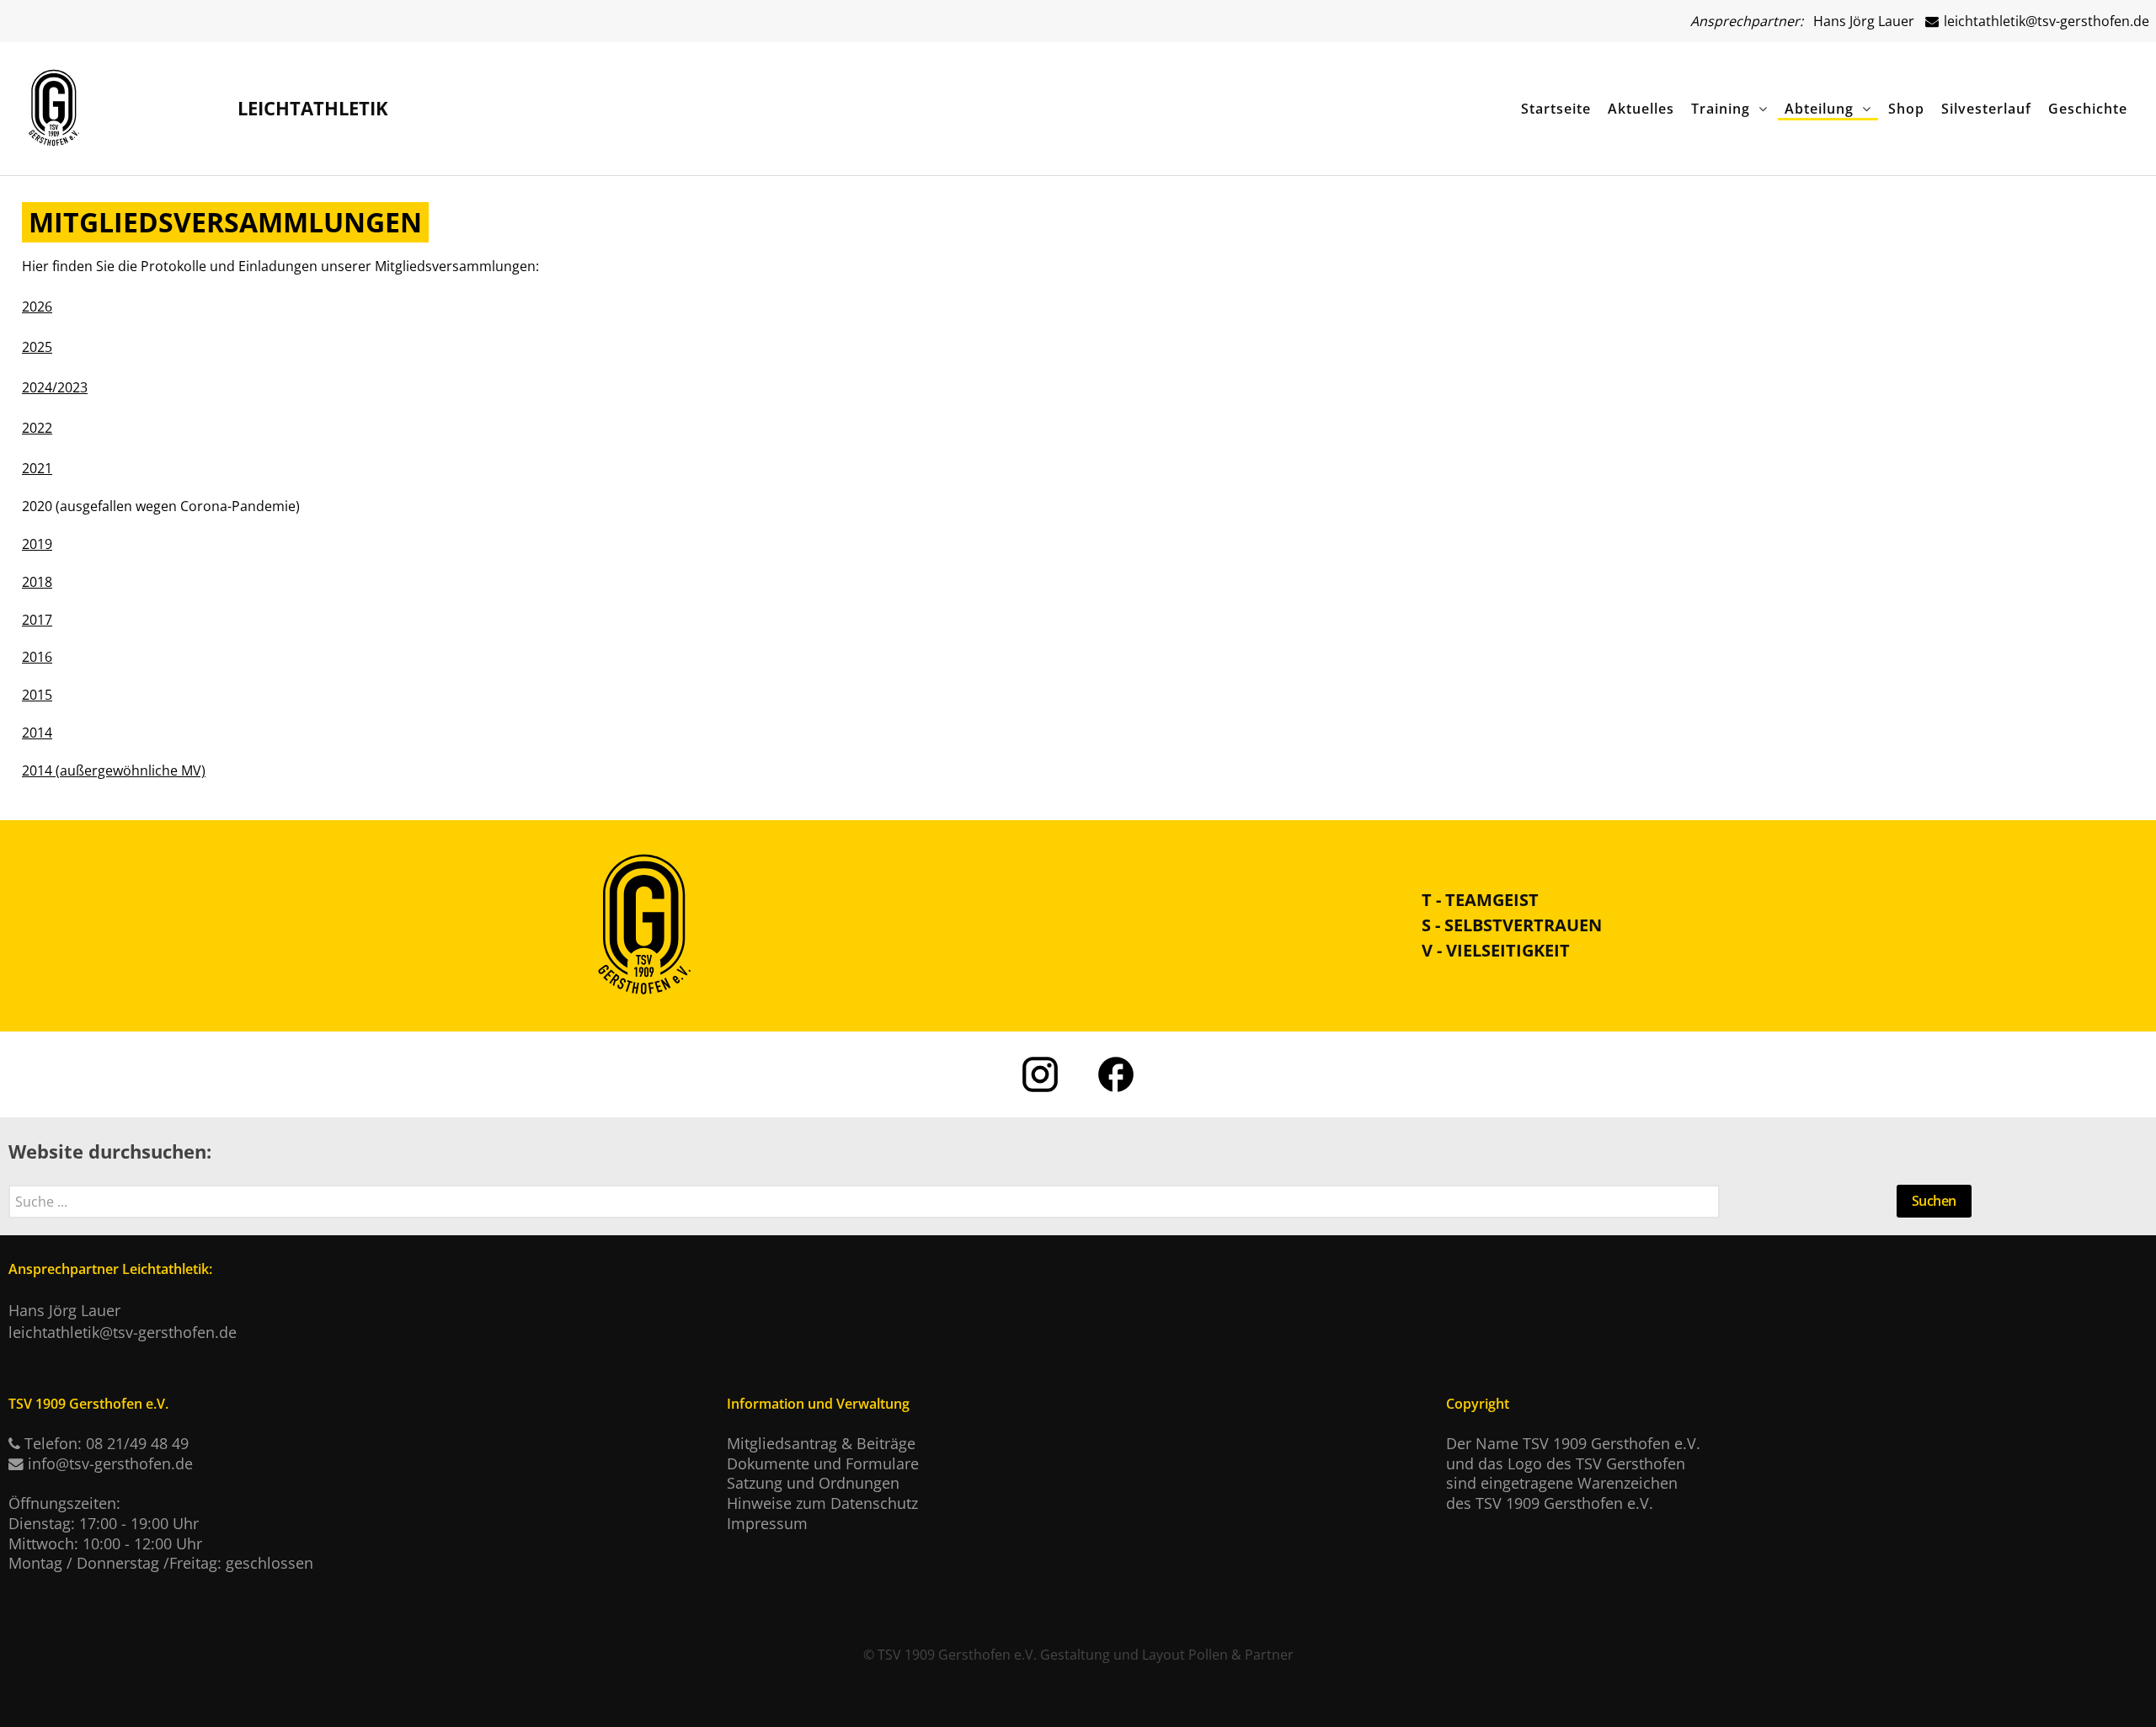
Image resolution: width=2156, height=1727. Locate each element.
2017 (37, 620)
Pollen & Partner (1241, 1655)
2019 (37, 544)
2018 (37, 582)
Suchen (1934, 1201)
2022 (37, 428)
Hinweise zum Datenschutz (822, 1503)
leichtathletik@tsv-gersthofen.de (2045, 21)
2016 (37, 657)
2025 (37, 347)
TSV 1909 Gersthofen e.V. (957, 1655)
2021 (37, 468)
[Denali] (54, 104)
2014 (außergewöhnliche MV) (114, 770)
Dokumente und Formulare (823, 1463)
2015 (37, 695)
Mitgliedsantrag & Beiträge (821, 1443)
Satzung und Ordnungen (813, 1483)
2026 (37, 306)
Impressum (767, 1523)
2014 (37, 733)
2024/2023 (55, 387)
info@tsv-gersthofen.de (110, 1463)
